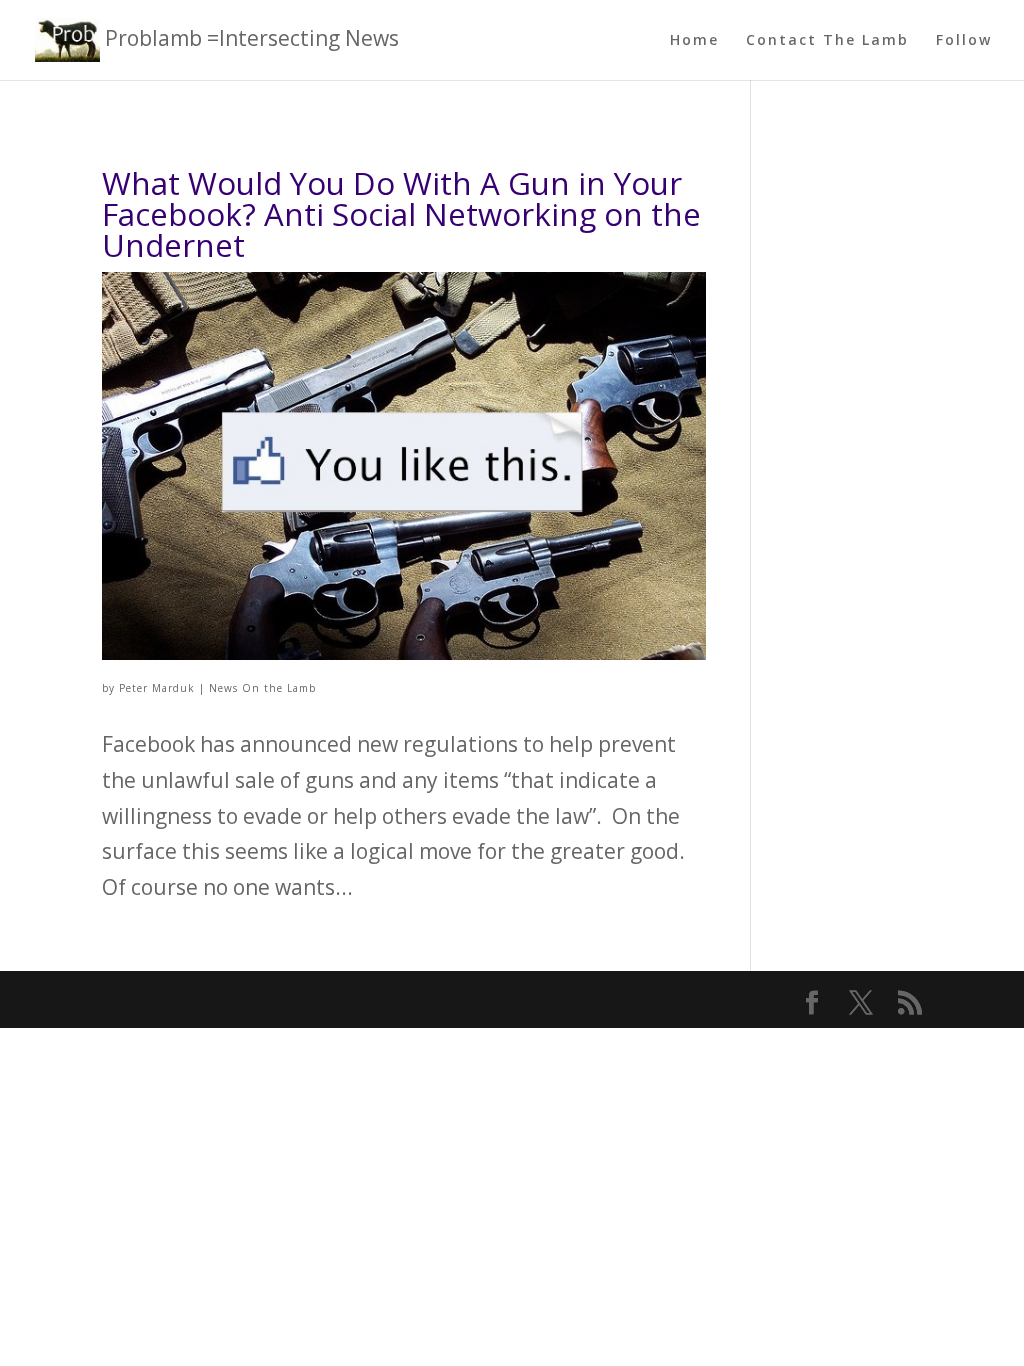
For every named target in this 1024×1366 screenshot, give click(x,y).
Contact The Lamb (827, 41)
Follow (964, 41)
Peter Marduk (157, 688)
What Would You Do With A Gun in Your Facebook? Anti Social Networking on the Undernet (401, 214)
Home (694, 41)
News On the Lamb (262, 688)
